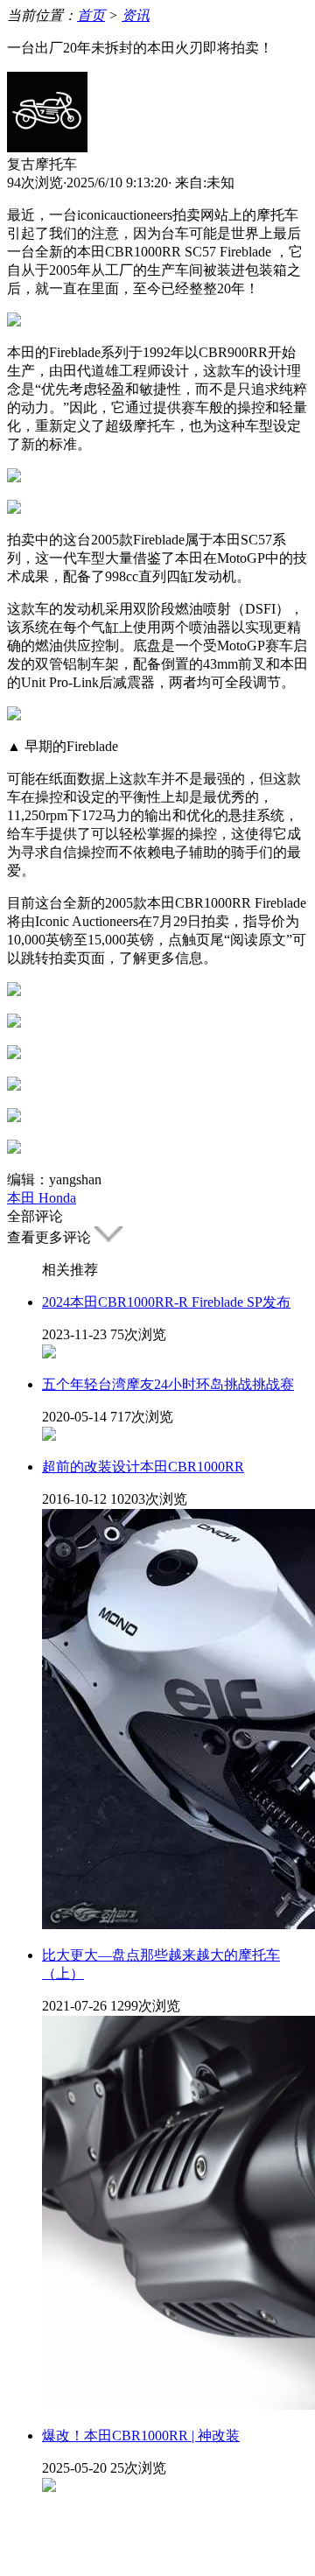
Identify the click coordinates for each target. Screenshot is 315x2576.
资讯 (136, 15)
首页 (91, 15)
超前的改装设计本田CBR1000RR (143, 1467)
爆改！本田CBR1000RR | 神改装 (141, 2436)
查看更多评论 (51, 1237)
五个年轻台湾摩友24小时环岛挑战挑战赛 (168, 1384)
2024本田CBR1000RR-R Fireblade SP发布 (166, 1302)
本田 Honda (42, 1198)
